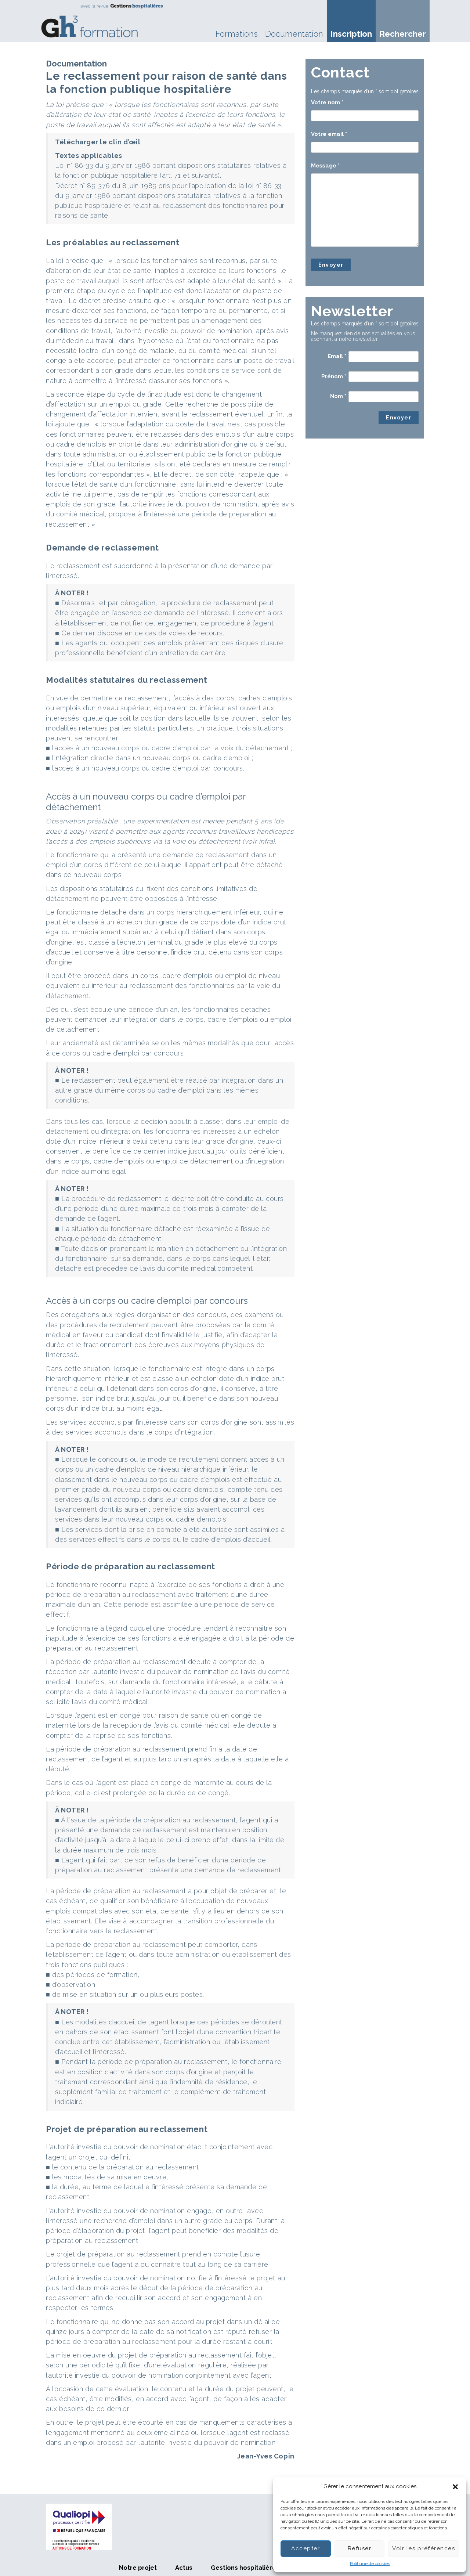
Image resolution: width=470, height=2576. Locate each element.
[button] (455, 2487)
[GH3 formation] (102, 21)
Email (337, 356)
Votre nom (327, 102)
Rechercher (403, 34)
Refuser (360, 2548)
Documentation (294, 34)
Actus (184, 2568)
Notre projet (138, 2568)
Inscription (351, 34)
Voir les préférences (424, 2548)
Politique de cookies (370, 2564)
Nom (338, 396)
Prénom (334, 376)
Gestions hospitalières (245, 2568)
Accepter (305, 2548)
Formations (237, 34)
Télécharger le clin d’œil (98, 142)
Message (325, 166)
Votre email (329, 134)
